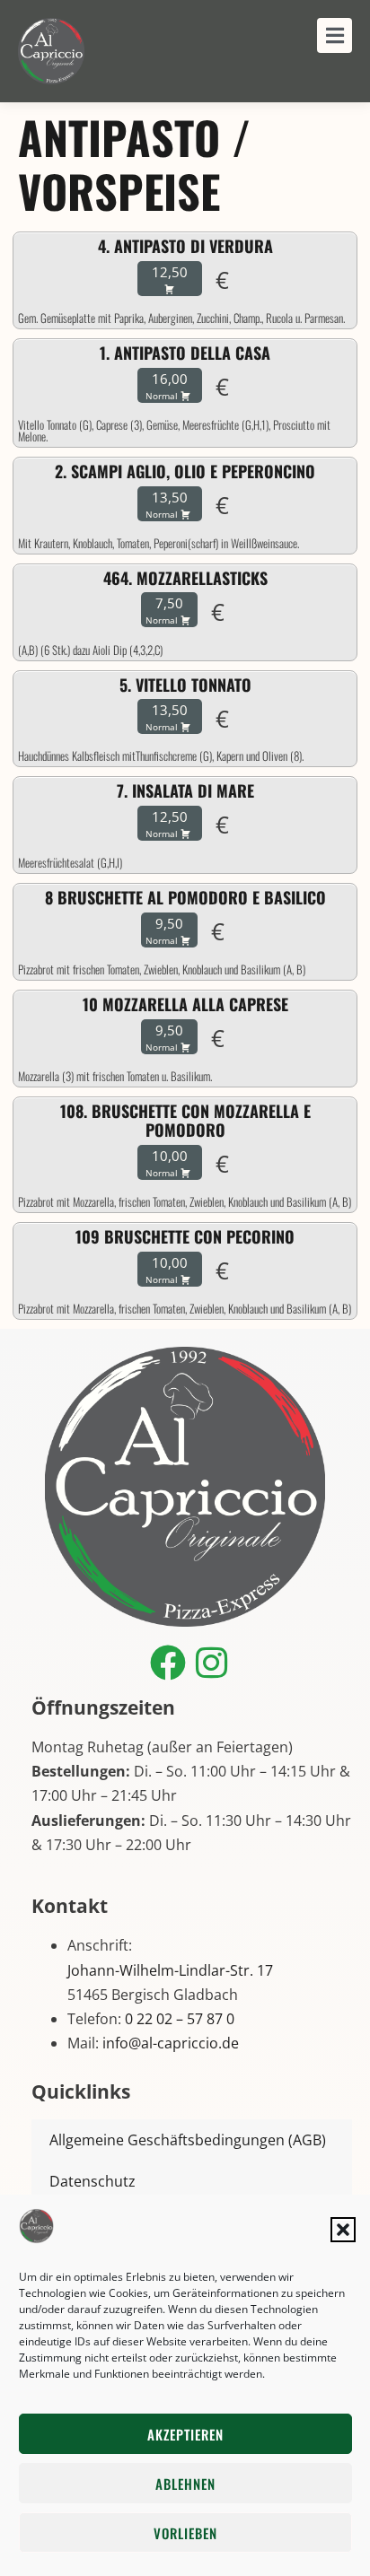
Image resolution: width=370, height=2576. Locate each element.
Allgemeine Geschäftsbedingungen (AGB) (188, 2140)
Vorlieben (185, 2533)
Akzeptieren (185, 2434)
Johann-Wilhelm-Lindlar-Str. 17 (170, 1970)
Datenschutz (92, 2181)
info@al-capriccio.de (171, 2043)
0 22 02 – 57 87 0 (180, 2019)
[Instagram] (212, 1663)
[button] (343, 2230)
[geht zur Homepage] (51, 51)
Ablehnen (185, 2484)
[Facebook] (168, 1663)
